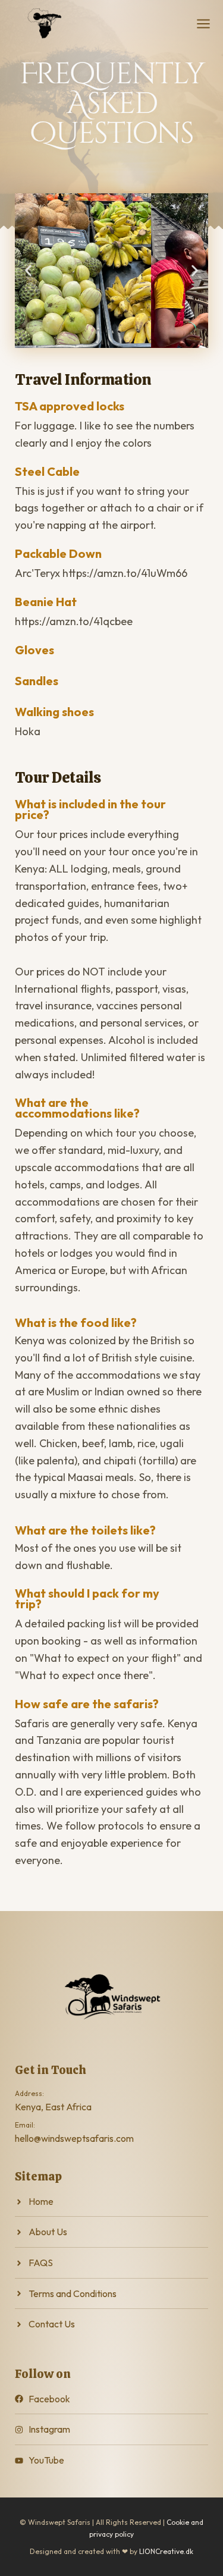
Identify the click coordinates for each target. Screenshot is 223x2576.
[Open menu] (203, 24)
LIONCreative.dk (166, 2551)
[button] (28, 271)
